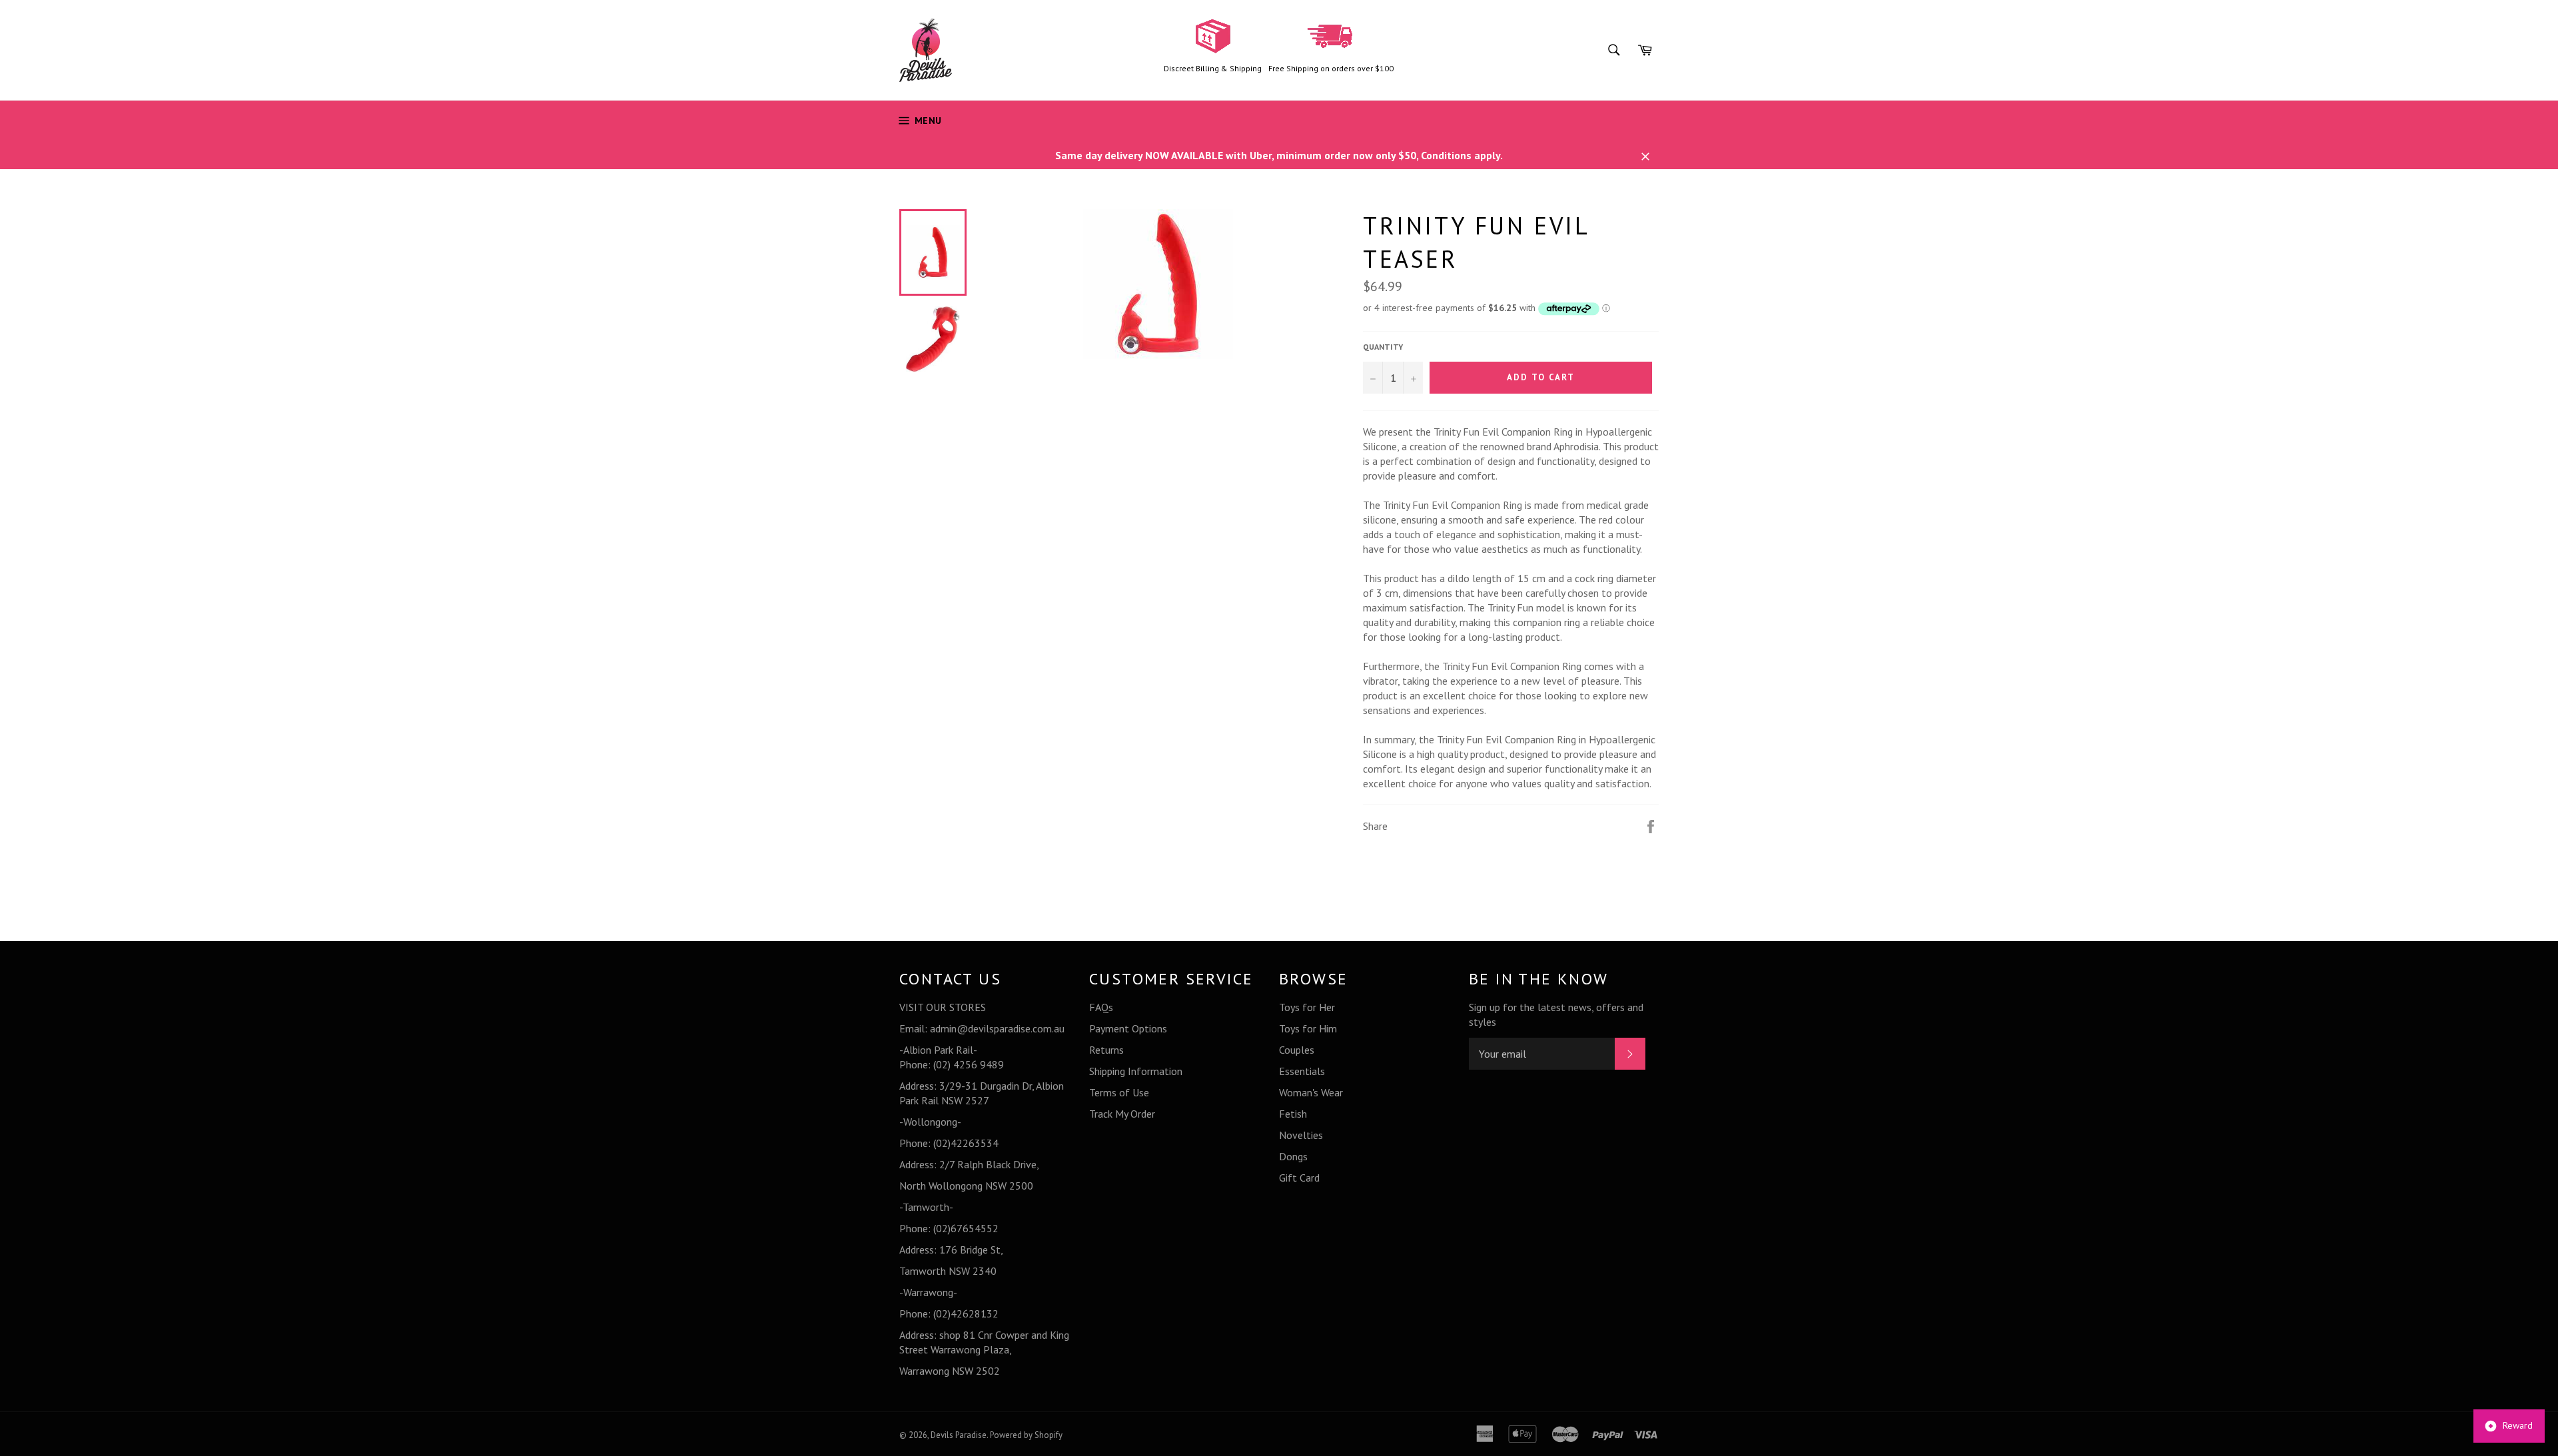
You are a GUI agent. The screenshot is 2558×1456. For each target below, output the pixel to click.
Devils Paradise (959, 1435)
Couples (1297, 1050)
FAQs (1101, 1007)
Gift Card (1299, 1178)
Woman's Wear (1311, 1092)
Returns (1106, 1050)
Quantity (1383, 347)
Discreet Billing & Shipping (1213, 68)
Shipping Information (1136, 1071)
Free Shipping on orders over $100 (1331, 68)
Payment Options (1128, 1028)
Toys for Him (1308, 1028)
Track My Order (1122, 1114)
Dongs (1293, 1156)
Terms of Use (1119, 1092)
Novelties (1301, 1135)
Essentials (1302, 1071)
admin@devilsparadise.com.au (997, 1028)
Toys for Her (1307, 1007)
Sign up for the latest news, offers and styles (1556, 1014)
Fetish (1293, 1114)
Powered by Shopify (1026, 1435)
